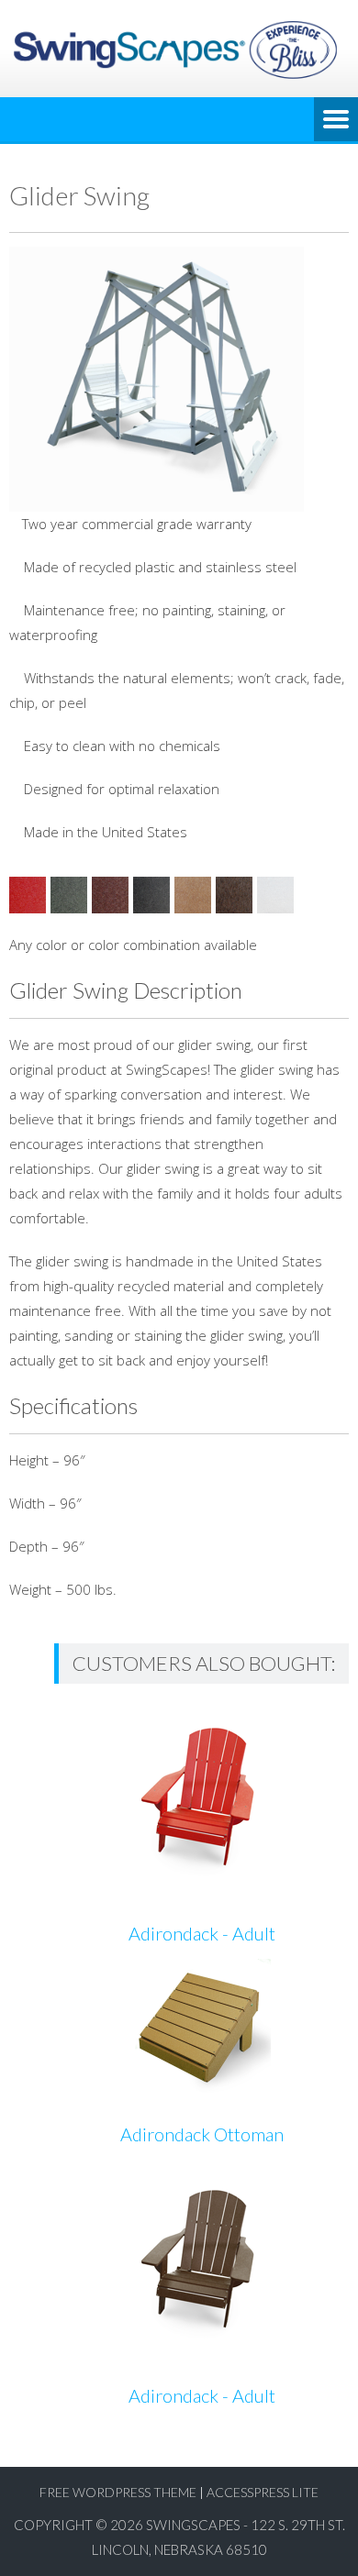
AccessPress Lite (263, 2492)
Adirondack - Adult (202, 1933)
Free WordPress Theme (118, 2492)
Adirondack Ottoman (202, 2134)
